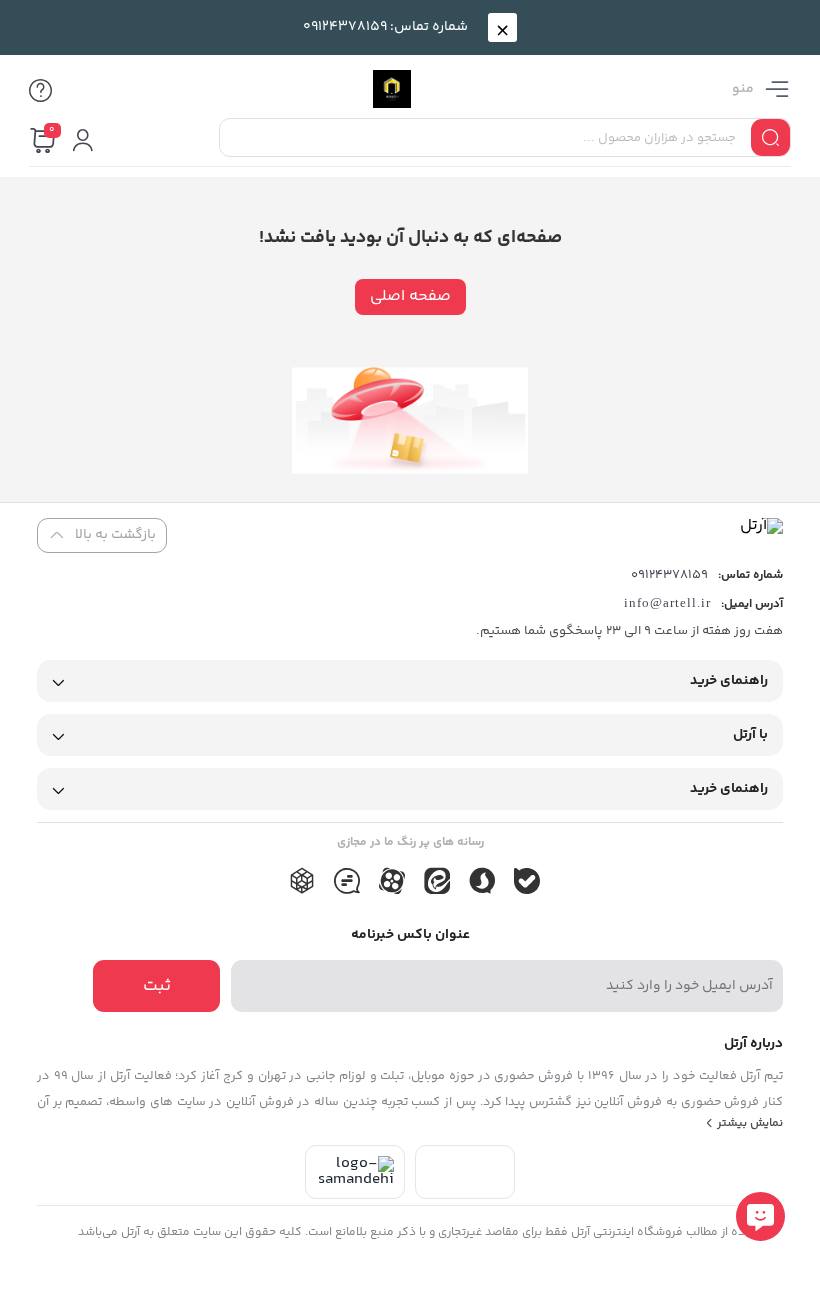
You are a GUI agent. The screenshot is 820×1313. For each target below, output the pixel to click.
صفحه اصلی (410, 296)
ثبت (157, 986)
